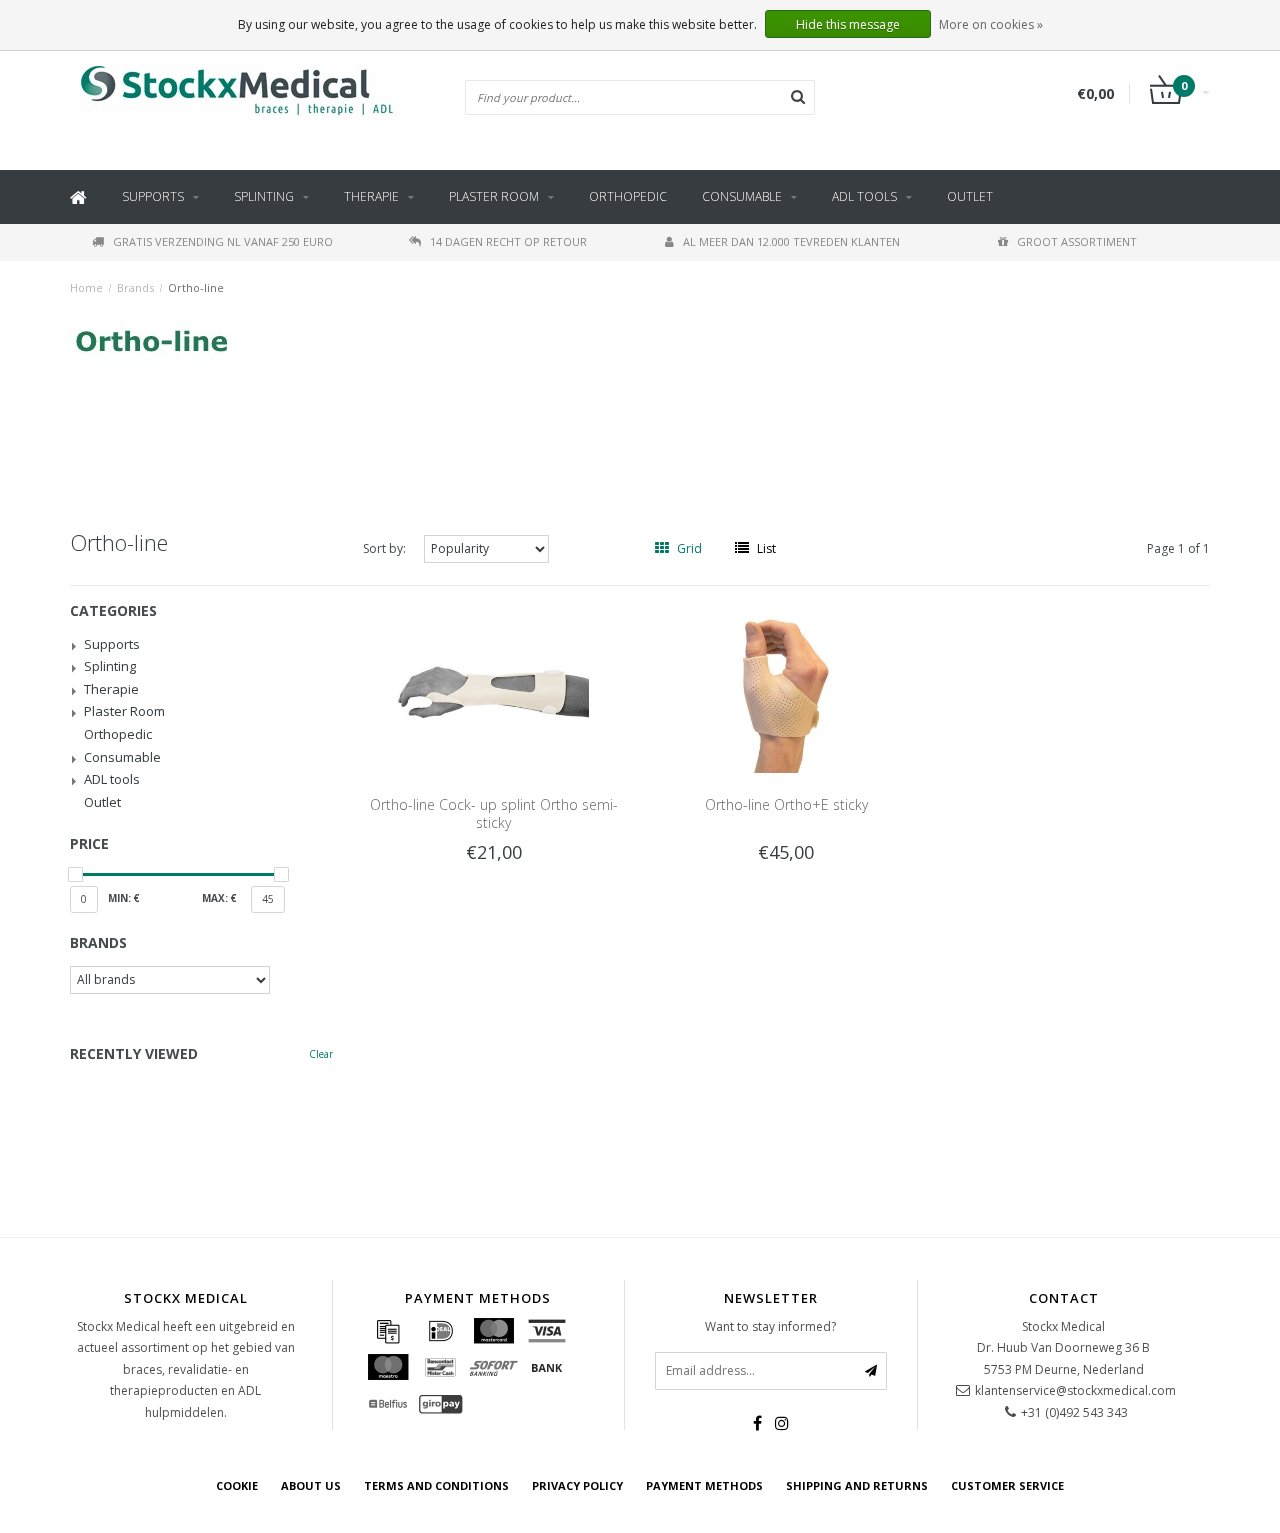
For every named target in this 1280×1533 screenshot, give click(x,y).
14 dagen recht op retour (508, 241)
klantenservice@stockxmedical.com (1075, 1390)
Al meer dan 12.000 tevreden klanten (791, 241)
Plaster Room (494, 196)
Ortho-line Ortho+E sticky (786, 804)
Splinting (264, 196)
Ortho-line (196, 287)
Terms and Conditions (436, 1485)
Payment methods (704, 1485)
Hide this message (848, 24)
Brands (135, 287)
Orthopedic (628, 196)
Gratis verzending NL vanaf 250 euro (223, 241)
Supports (153, 196)
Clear (321, 1054)
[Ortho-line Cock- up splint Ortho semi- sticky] (493, 690)
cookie (237, 1485)
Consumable (742, 196)
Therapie (371, 196)
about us (311, 1485)
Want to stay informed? (770, 1326)
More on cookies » (991, 24)
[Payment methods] (388, 1331)
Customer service (1007, 1485)
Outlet (970, 196)
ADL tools (864, 196)
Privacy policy (577, 1485)
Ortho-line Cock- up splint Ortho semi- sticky (494, 813)
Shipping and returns (857, 1485)
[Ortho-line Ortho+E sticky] (786, 690)
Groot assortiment (1077, 241)
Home (86, 287)
